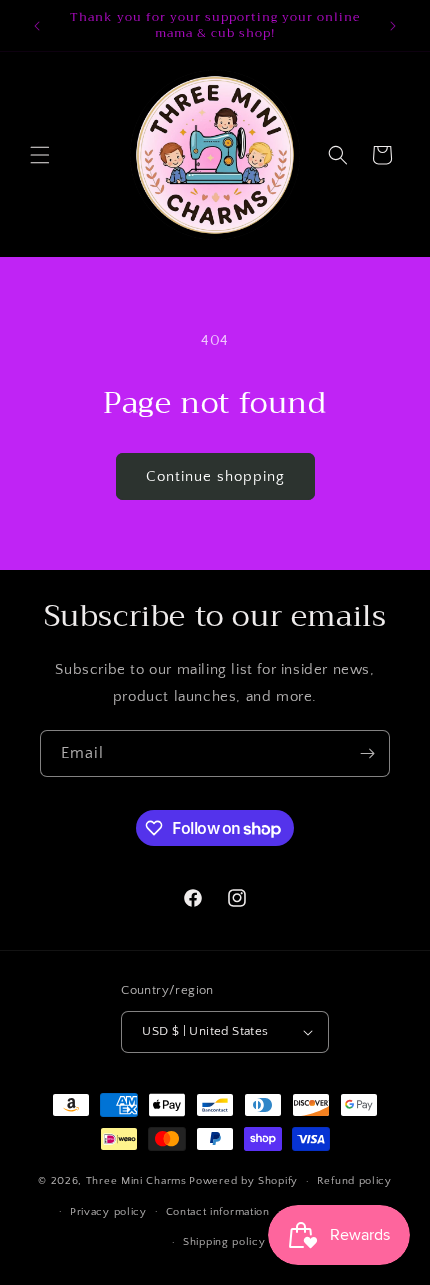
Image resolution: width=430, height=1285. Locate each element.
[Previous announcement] (37, 26)
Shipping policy (224, 1242)
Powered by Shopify (243, 1181)
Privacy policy (108, 1212)
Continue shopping (215, 476)
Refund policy (354, 1181)
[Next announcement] (393, 26)
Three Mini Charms (136, 1181)
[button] (40, 155)
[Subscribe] (367, 753)
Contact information (218, 1212)
